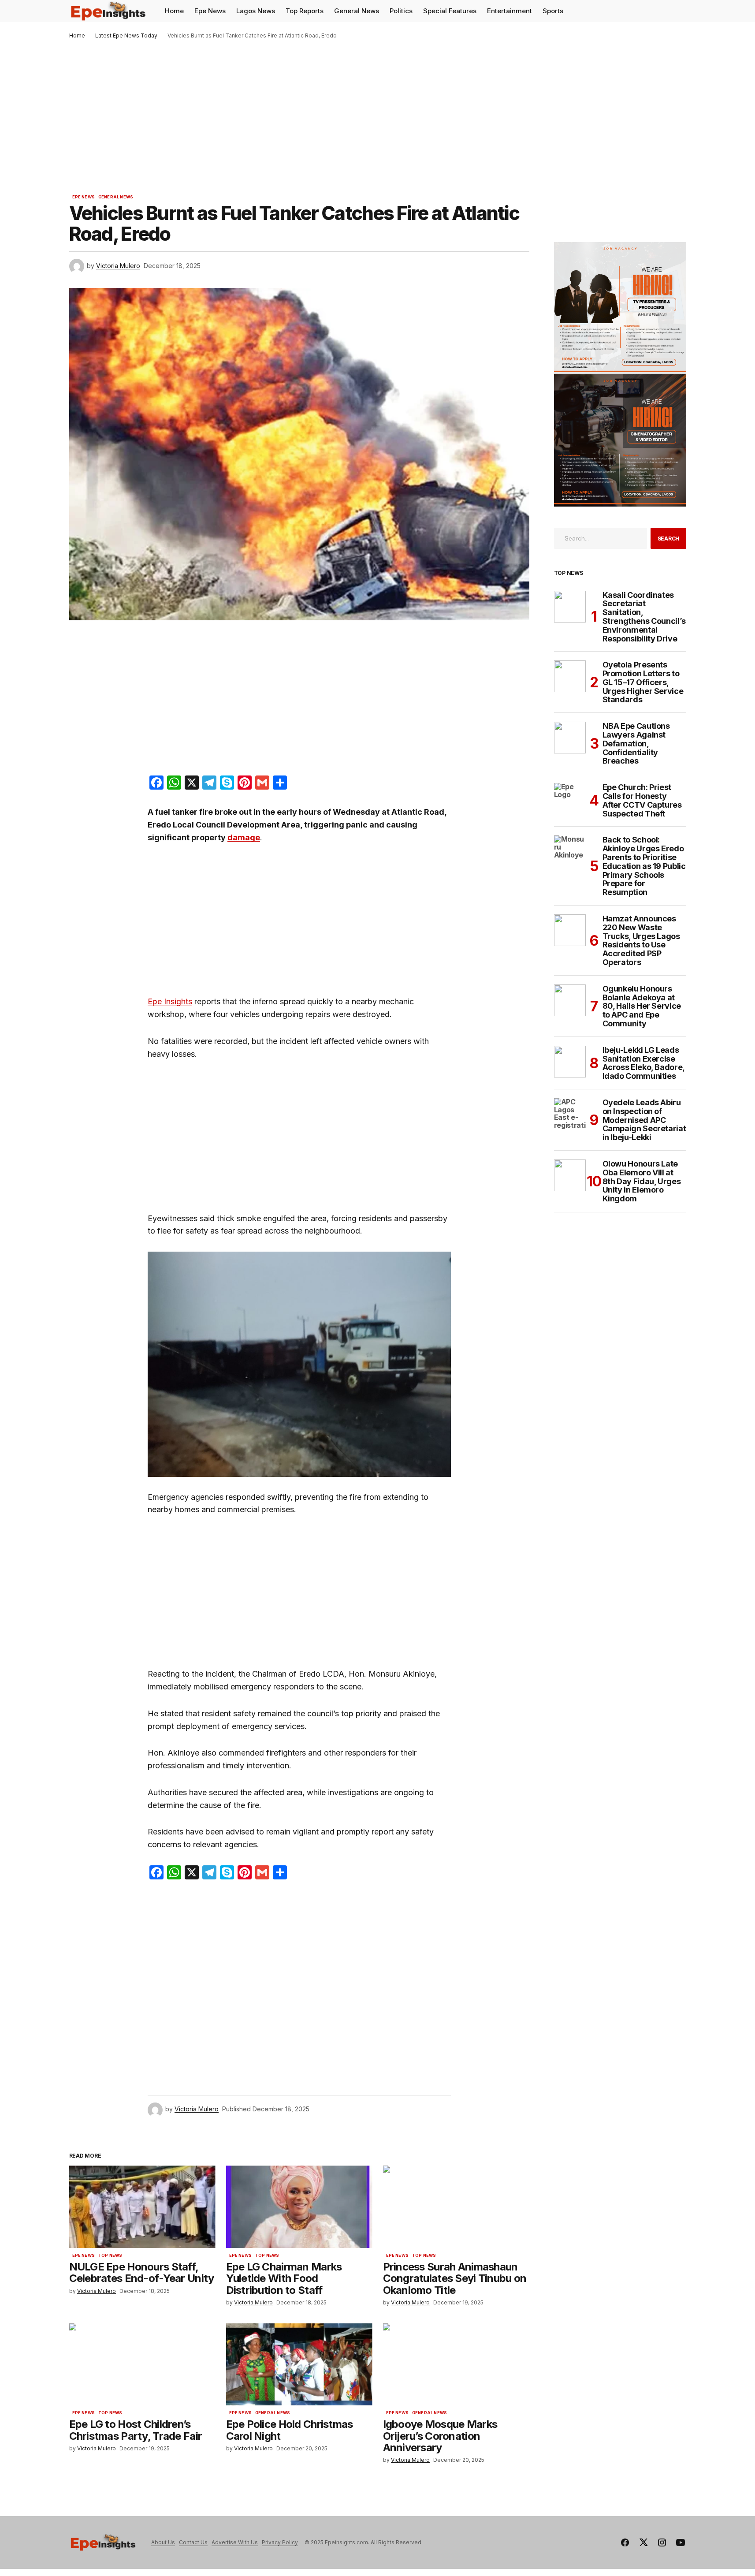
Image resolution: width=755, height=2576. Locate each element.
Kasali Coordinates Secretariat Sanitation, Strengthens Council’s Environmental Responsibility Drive (644, 617)
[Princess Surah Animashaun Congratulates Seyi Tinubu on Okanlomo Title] (456, 2207)
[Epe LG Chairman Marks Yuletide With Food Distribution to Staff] (299, 2207)
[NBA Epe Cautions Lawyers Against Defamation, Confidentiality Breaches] (570, 738)
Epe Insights (170, 1001)
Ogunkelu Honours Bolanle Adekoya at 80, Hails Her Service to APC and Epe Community (642, 1006)
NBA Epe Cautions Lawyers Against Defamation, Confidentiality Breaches (636, 744)
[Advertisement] (378, 105)
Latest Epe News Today (126, 35)
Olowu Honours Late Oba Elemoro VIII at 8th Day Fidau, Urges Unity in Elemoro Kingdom (642, 1181)
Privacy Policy (280, 2542)
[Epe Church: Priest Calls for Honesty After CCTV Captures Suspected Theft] (570, 799)
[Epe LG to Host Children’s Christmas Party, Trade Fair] (142, 2365)
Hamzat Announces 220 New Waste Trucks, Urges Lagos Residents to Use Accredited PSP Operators (641, 941)
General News (116, 197)
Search (669, 539)
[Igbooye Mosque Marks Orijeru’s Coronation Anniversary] (456, 2365)
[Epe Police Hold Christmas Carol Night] (299, 2365)
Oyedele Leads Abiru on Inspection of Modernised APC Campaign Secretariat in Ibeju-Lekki (644, 1120)
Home (77, 35)
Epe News (84, 197)
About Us (163, 2542)
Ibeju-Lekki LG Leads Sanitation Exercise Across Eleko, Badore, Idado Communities (643, 1063)
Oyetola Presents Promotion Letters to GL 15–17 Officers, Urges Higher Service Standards (643, 682)
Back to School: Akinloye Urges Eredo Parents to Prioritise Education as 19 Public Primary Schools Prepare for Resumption (644, 866)
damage (244, 837)
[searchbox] (601, 538)
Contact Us (193, 2542)
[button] (679, 11)
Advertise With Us (235, 2542)
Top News (110, 2255)
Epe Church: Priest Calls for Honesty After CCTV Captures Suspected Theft (642, 800)
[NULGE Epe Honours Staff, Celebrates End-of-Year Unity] (142, 2207)
